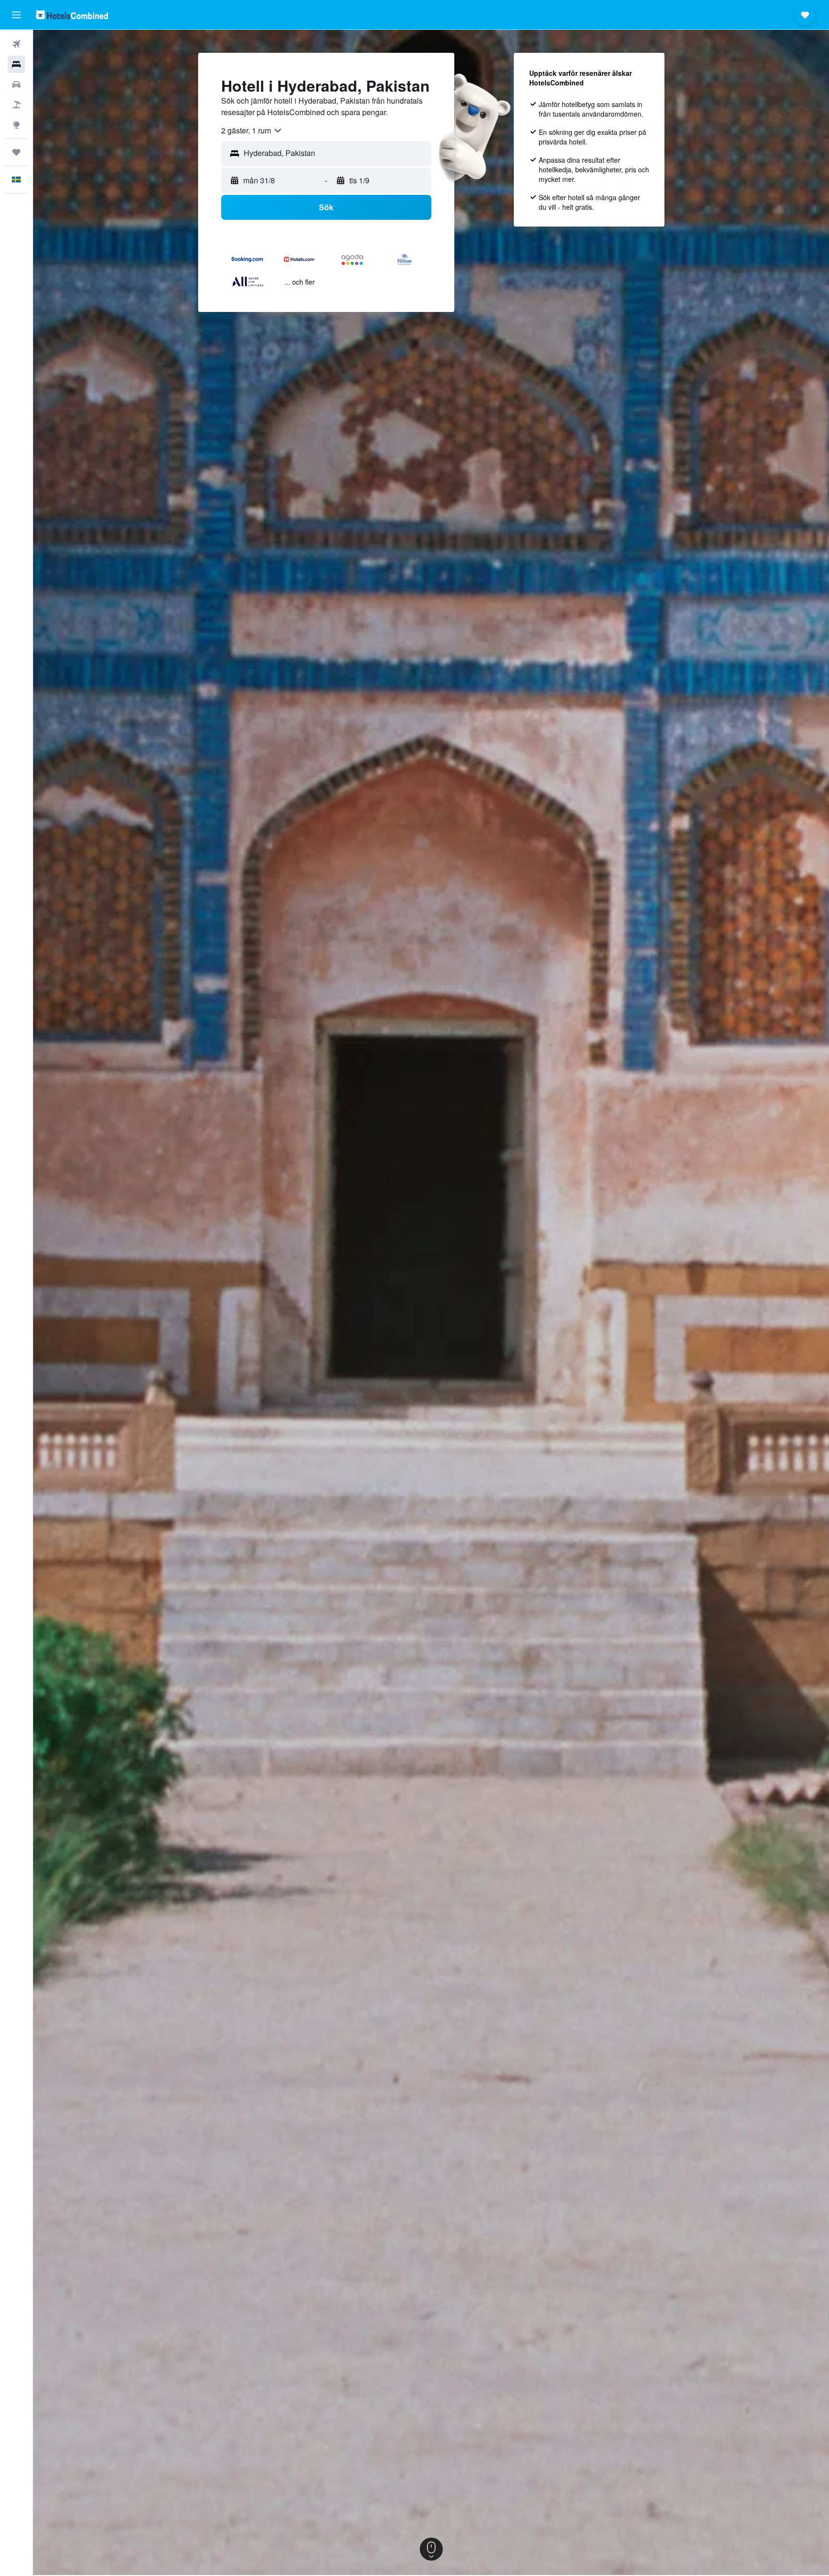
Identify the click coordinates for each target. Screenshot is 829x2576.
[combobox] (252, 131)
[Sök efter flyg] (16, 44)
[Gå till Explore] (16, 125)
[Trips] (16, 152)
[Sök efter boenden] (16, 64)
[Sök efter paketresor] (16, 105)
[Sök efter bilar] (16, 84)
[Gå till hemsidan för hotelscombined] (72, 15)
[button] (16, 15)
